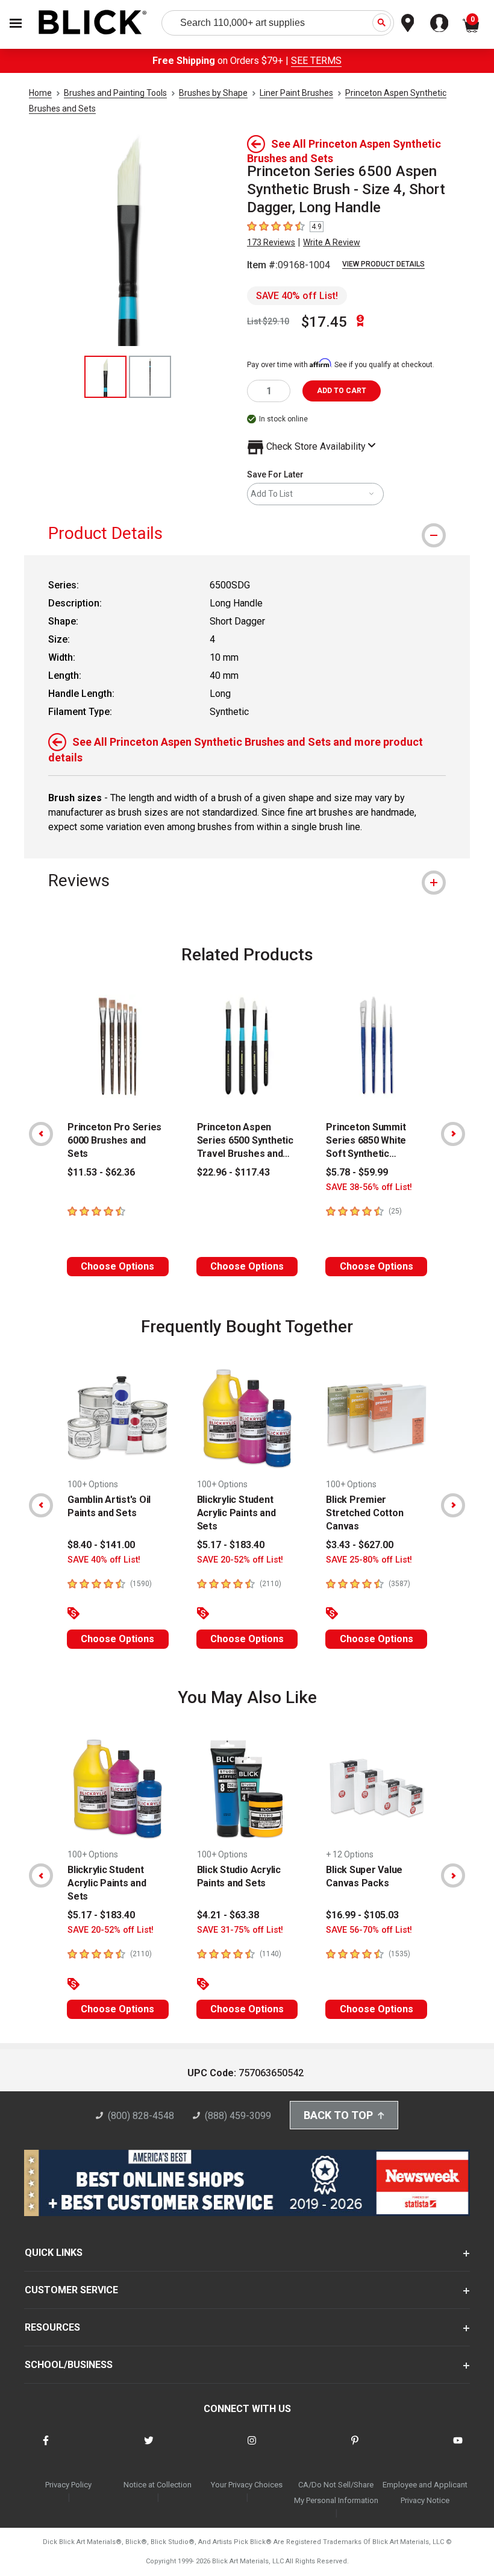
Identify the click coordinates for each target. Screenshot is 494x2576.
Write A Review (332, 242)
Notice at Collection (158, 2485)
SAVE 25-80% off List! (369, 1560)
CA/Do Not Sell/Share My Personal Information (336, 2493)
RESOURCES (52, 2327)
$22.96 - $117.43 (233, 1172)
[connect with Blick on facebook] (46, 2448)
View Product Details (383, 264)
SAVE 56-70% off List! (369, 1930)
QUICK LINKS (54, 2253)
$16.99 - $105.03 (362, 1915)
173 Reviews (271, 242)
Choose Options (117, 1266)
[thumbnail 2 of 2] (150, 377)
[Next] (453, 1134)
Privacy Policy (68, 2485)
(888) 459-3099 (238, 2116)
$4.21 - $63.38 (228, 1915)
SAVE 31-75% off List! (240, 1930)
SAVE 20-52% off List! (240, 1560)
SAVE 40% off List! (297, 296)
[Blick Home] (93, 23)
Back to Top (338, 2115)
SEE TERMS (316, 61)
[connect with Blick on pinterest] (355, 2448)
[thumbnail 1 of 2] (105, 377)
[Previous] (41, 1134)
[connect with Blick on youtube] (458, 2448)
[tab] (247, 533)
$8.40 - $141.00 (101, 1545)
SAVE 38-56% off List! (369, 1187)
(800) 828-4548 (141, 2116)
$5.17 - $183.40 (231, 1545)
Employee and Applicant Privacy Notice (425, 2493)
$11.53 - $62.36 (101, 1172)
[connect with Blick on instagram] (252, 2448)
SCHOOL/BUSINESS (69, 2365)
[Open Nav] (16, 23)
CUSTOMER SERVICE (71, 2290)
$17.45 (324, 322)
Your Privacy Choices (247, 2485)
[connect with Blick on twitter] (149, 2448)
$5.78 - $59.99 (357, 1172)
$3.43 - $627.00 (360, 1545)
